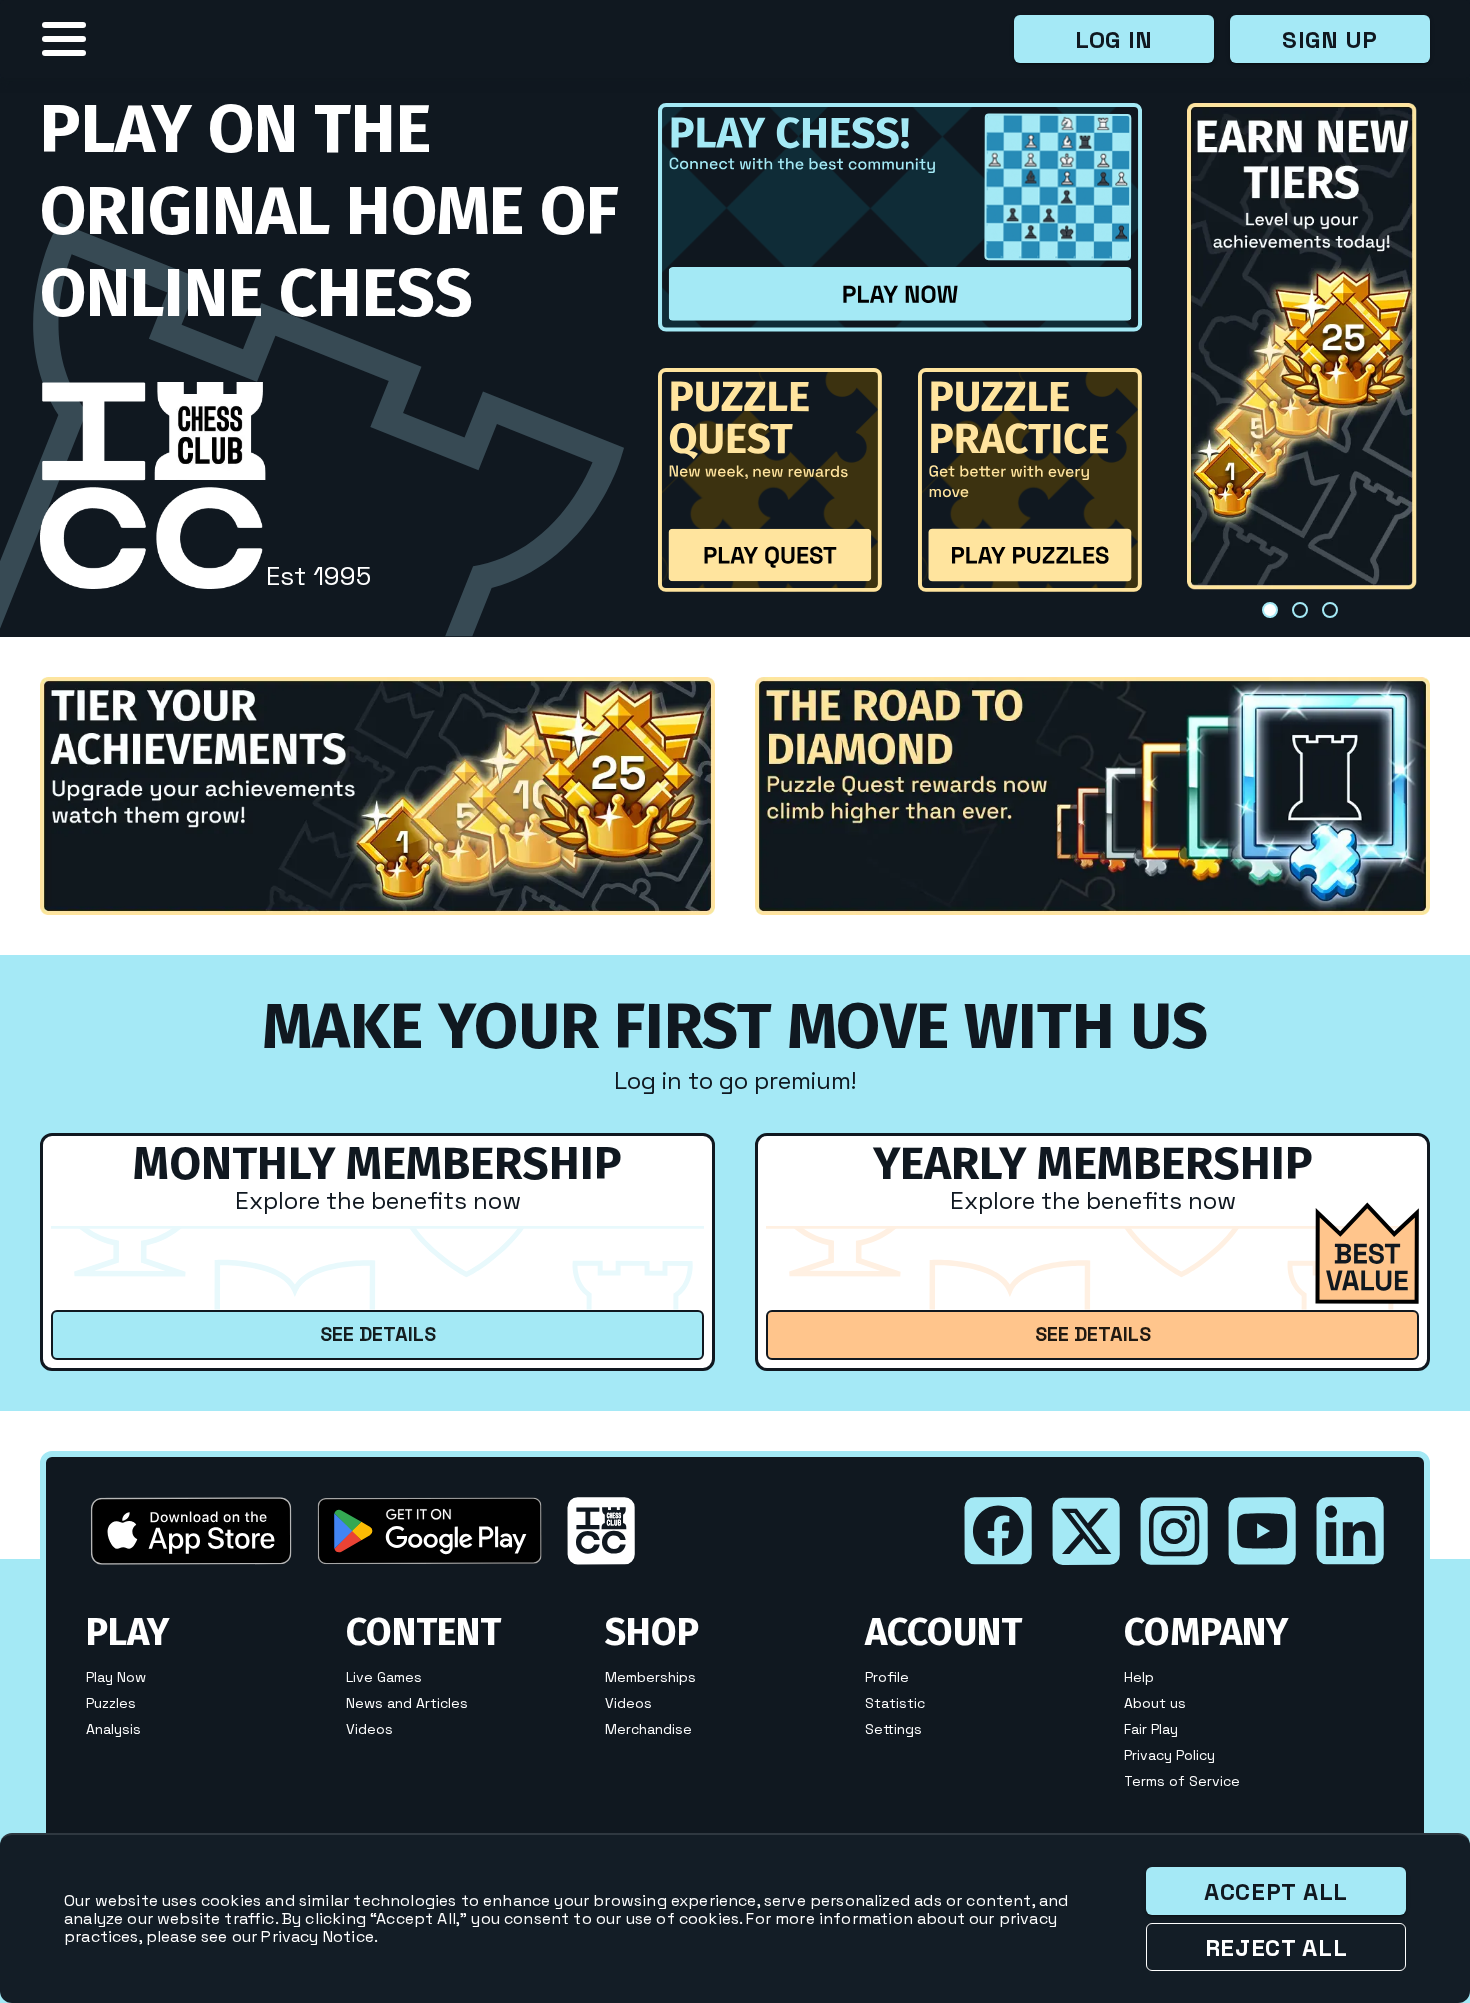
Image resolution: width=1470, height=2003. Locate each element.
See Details (378, 1334)
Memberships (650, 1677)
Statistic (895, 1703)
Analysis (113, 1729)
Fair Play (1151, 1729)
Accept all (1276, 1891)
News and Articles (407, 1703)
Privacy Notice (317, 1936)
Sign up (1330, 39)
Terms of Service (1182, 1781)
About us (1155, 1703)
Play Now (116, 1677)
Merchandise (648, 1729)
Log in (1114, 39)
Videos (369, 1729)
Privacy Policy (1169, 1755)
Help (1139, 1677)
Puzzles (111, 1703)
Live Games (384, 1677)
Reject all (1276, 1947)
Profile (887, 1677)
